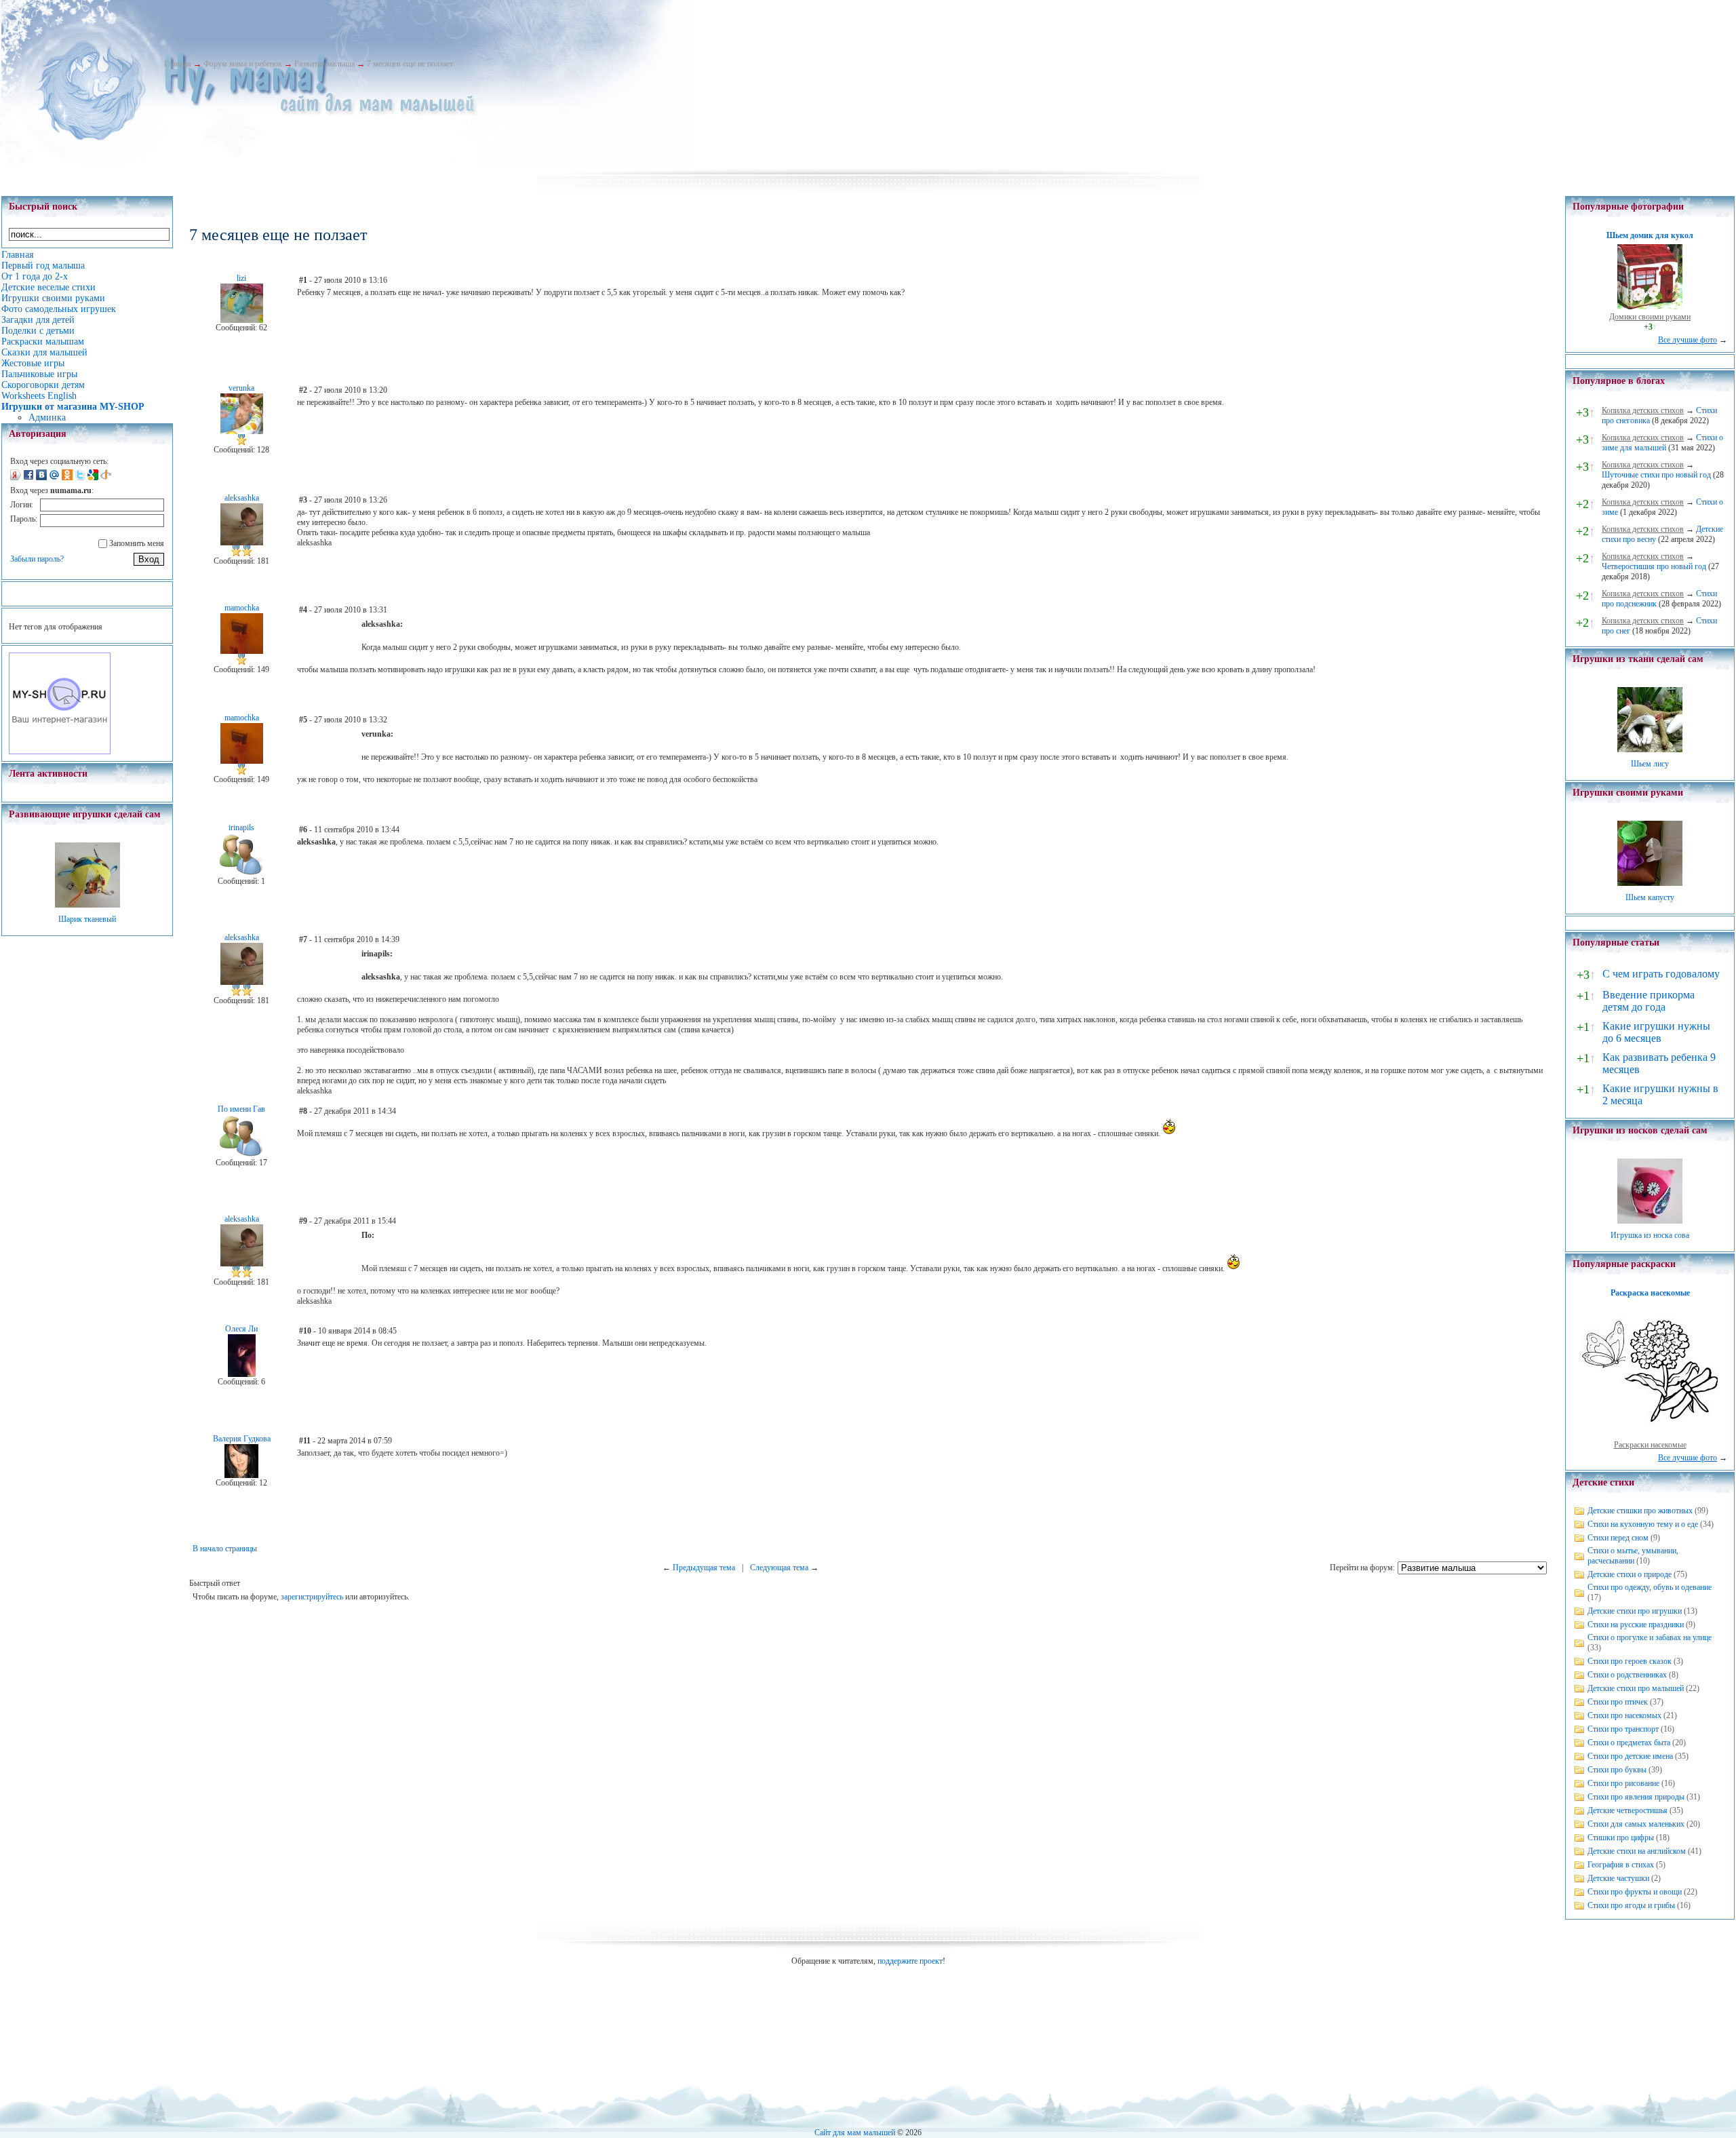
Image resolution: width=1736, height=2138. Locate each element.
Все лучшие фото (1688, 340)
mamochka (242, 608)
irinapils (241, 828)
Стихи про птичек (1618, 1702)
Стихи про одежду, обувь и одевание (1650, 1587)
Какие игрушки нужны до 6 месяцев (1656, 1032)
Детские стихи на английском (1637, 1851)
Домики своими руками (1650, 317)
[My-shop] (60, 752)
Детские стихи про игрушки (1635, 1611)
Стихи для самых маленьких (1636, 1824)
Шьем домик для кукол (1650, 235)
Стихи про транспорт (1623, 1729)
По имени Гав (241, 1109)
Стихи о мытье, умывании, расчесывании (1633, 1556)
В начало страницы (225, 1549)
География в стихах (1621, 1865)
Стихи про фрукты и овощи (1635, 1892)
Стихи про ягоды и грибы (1631, 1905)
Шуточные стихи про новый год (1656, 475)
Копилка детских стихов (1643, 410)
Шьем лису (1650, 764)
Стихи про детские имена (1630, 1756)
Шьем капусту (1650, 897)
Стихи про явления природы (1636, 1797)
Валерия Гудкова (242, 1439)
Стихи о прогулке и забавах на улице (1650, 1637)
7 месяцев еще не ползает (410, 64)
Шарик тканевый (87, 919)
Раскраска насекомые (1650, 1293)
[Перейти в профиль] (242, 320)
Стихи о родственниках (1627, 1675)
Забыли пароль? (37, 559)
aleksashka (242, 498)
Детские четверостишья (1627, 1810)
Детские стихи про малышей (1636, 1688)
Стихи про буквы (1617, 1770)
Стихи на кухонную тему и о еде (1643, 1524)
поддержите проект (910, 1961)
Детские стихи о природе (1630, 1574)
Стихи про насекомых (1624, 1715)
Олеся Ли (241, 1329)
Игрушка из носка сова (1650, 1235)
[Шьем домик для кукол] (1650, 307)
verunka (241, 388)
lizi (241, 278)
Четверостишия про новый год (1654, 566)
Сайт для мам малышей (855, 2133)
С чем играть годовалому (1661, 974)
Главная (178, 64)
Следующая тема (779, 1568)
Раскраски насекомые (1650, 1445)
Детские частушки (1618, 1878)
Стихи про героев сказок (1630, 1661)
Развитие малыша (324, 64)
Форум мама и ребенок (243, 64)
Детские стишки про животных (1640, 1511)
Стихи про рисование (1623, 1783)
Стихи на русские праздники (1636, 1625)
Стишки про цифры (1621, 1838)
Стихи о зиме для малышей (1662, 443)
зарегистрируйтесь (312, 1597)
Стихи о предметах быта (1629, 1743)
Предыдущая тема (704, 1568)
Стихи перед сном (1618, 1538)
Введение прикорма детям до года (1649, 1001)
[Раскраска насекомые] (1650, 1435)
